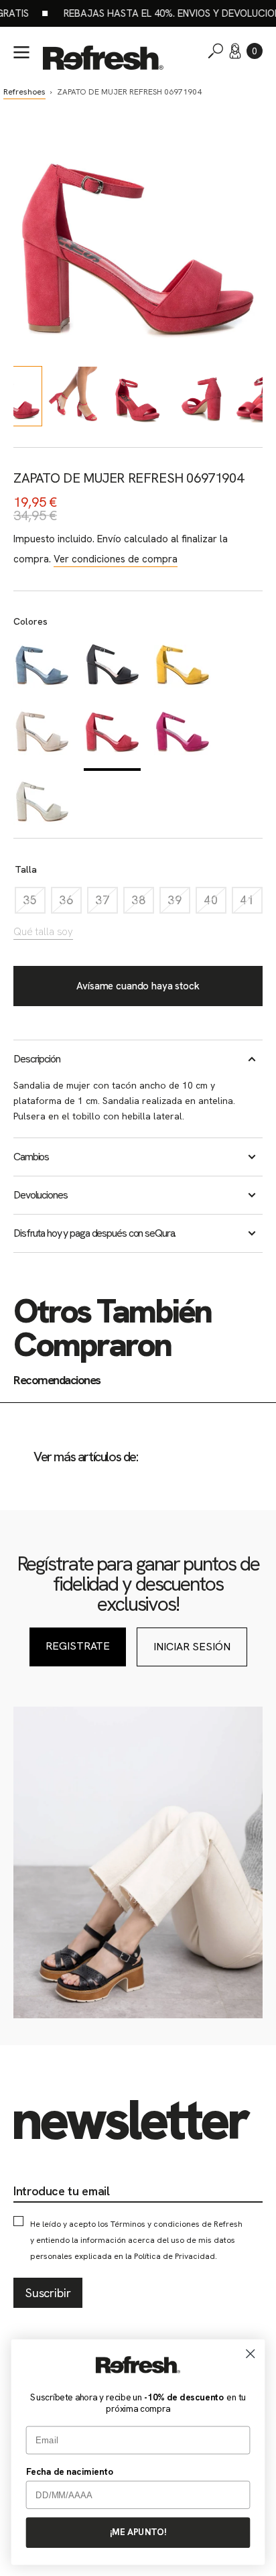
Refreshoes (24, 92)
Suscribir (48, 2293)
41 (251, 903)
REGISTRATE (78, 1646)
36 (70, 903)
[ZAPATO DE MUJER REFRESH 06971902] (183, 668)
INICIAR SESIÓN (192, 1647)
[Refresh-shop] (103, 58)
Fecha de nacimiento (70, 2471)
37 (107, 903)
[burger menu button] (21, 52)
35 (34, 903)
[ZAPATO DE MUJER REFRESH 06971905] (183, 736)
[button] (255, 51)
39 (179, 903)
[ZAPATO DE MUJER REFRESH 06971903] (42, 736)
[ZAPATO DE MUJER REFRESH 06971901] (42, 668)
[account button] (235, 51)
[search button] (216, 51)
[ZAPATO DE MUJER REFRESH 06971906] (42, 804)
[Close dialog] (250, 2353)
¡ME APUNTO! (138, 2532)
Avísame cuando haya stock (138, 986)
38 (143, 903)
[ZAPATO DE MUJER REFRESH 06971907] (112, 668)
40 (215, 903)
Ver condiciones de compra (116, 559)
